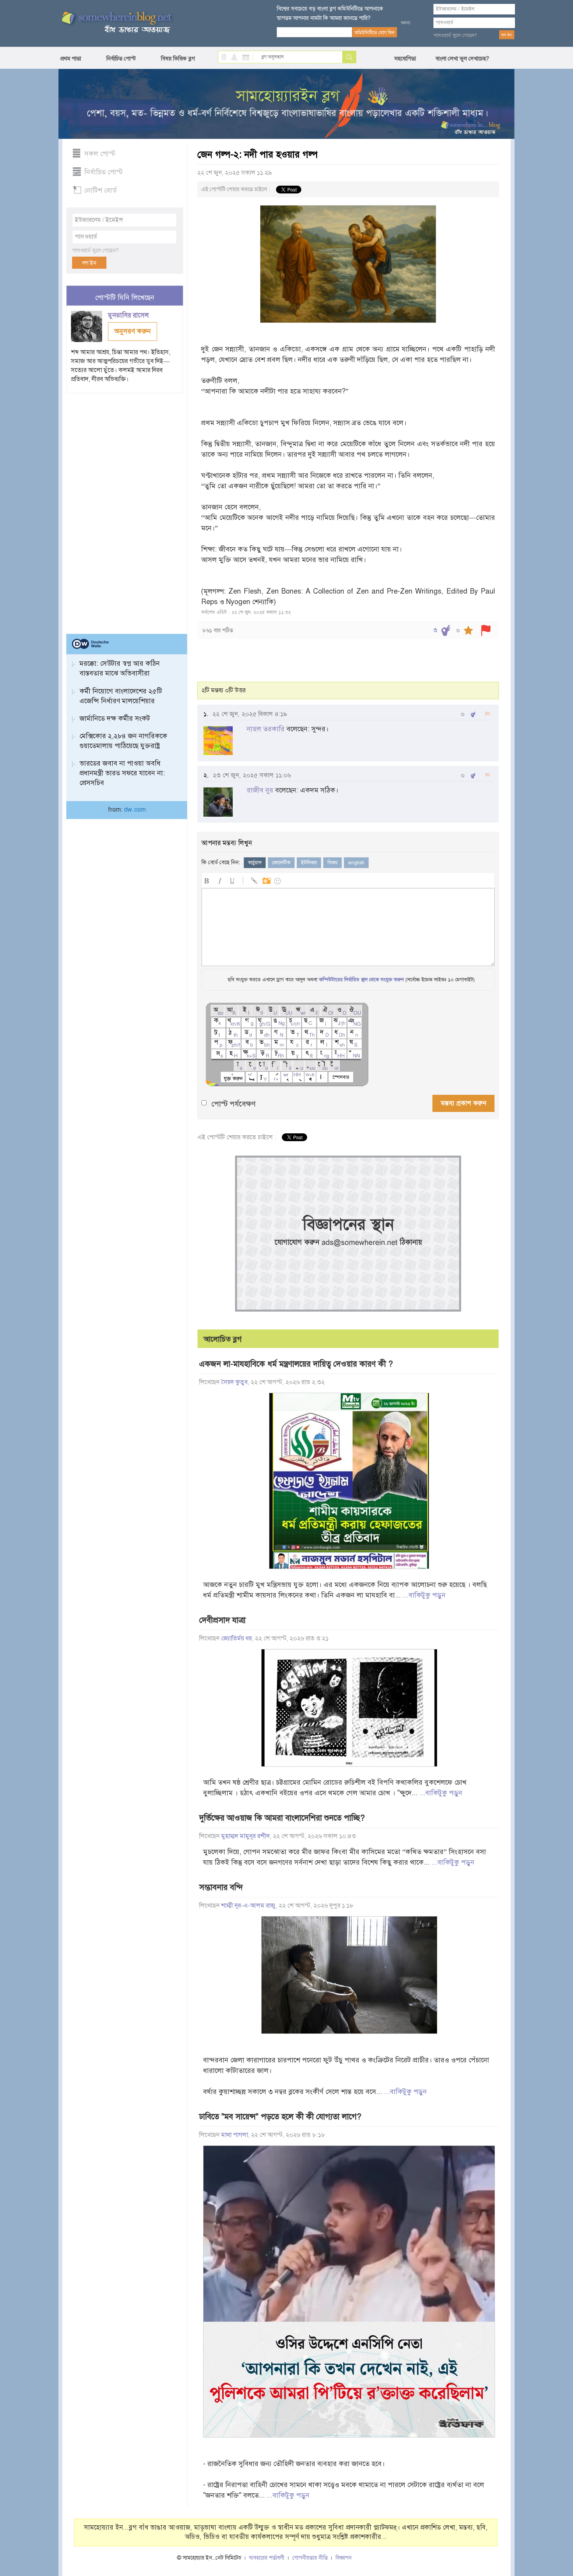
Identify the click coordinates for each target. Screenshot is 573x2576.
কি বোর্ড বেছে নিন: (221, 862)
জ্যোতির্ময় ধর (236, 1638)
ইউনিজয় (309, 863)
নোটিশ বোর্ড (100, 190)
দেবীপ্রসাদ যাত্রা (222, 1620)
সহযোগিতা (405, 59)
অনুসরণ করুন (133, 331)
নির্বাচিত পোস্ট (121, 59)
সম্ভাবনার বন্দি (221, 1887)
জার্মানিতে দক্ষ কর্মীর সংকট (115, 718)
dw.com (135, 810)
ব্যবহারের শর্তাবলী (267, 2558)
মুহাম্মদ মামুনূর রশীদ (245, 1836)
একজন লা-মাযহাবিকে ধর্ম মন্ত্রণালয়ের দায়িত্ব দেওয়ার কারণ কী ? (296, 1364)
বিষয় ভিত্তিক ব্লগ (178, 59)
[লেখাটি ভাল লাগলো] (446, 630)
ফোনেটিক (281, 863)
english (356, 863)
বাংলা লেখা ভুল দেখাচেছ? (462, 59)
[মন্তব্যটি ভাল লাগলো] (473, 714)
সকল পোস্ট (100, 154)
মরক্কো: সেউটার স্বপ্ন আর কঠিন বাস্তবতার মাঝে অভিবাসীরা (120, 668)
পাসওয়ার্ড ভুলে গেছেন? (455, 35)
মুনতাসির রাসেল (129, 315)
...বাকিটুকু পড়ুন (424, 1595)
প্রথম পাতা (71, 59)
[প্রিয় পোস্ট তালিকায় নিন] (468, 630)
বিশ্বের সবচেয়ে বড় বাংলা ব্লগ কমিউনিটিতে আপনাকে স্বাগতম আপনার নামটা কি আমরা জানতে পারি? (330, 13)
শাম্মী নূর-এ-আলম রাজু (248, 1906)
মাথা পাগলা (234, 2135)
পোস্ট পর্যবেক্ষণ (233, 1104)
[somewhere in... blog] (116, 23)
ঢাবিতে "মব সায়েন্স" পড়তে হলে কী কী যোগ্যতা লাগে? (280, 2117)
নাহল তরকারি (266, 729)
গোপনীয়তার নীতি (310, 2558)
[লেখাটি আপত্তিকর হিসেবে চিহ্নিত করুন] (486, 630)
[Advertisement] (125, 510)
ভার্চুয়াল (255, 863)
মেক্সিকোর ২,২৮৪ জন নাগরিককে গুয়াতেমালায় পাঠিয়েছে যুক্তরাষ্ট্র (123, 741)
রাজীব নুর (260, 790)
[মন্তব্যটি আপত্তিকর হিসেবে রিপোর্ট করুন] (487, 714)
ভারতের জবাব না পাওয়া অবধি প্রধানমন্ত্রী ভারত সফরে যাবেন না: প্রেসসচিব (122, 773)
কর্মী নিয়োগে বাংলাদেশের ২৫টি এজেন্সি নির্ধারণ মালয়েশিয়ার (121, 696)
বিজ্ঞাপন (344, 2558)
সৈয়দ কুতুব (234, 1382)
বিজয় (332, 863)
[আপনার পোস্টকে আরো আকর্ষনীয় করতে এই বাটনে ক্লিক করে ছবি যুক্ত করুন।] (266, 880)
